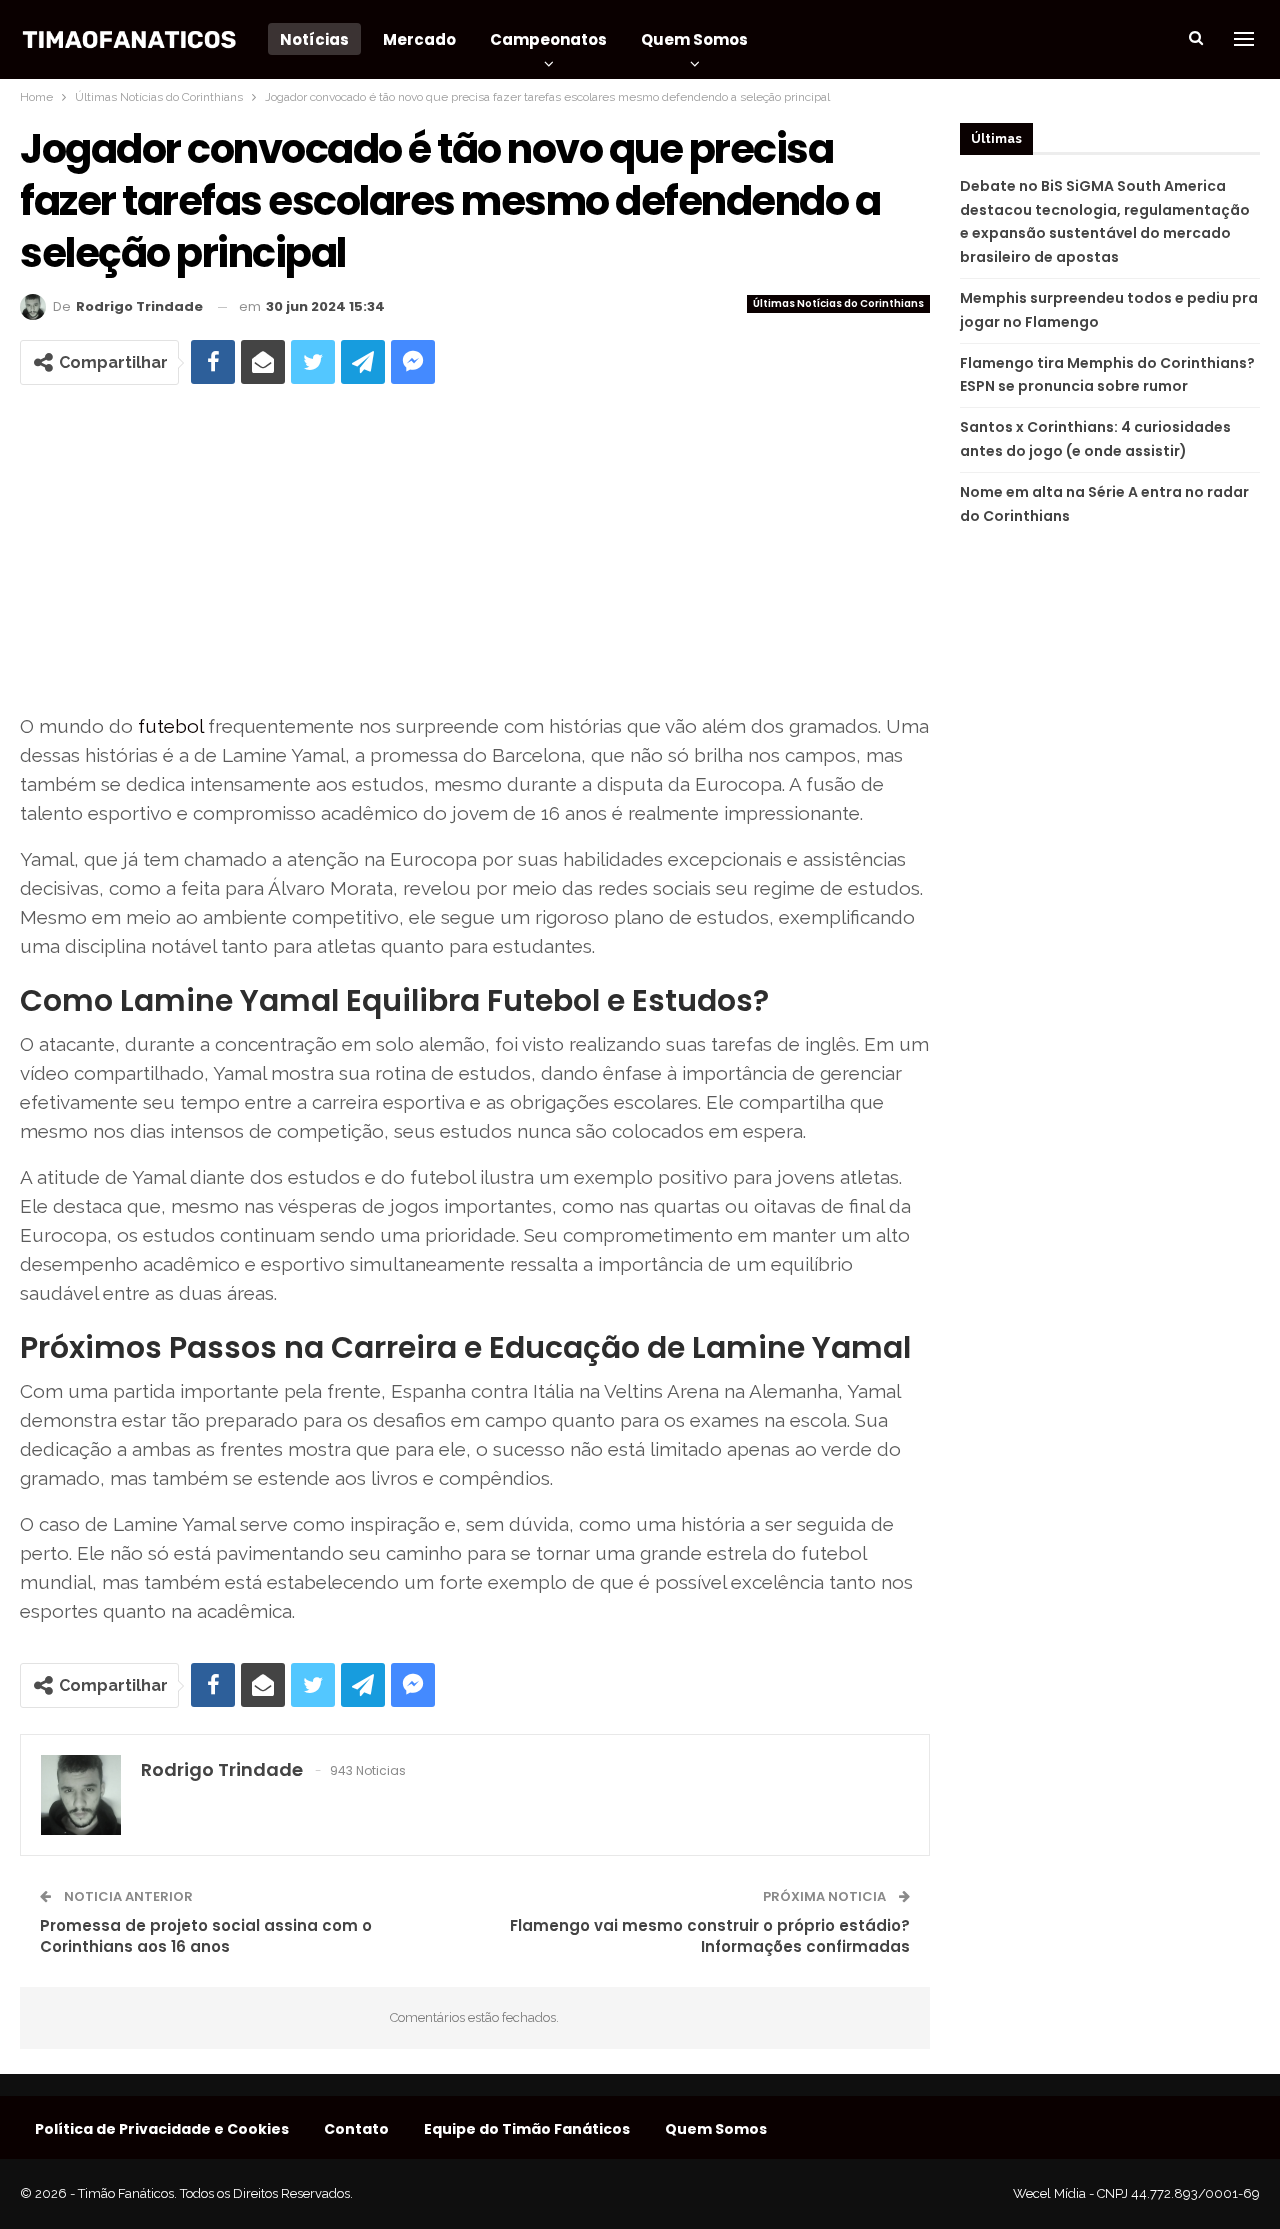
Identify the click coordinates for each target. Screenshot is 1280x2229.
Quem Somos (694, 39)
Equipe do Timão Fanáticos (527, 2129)
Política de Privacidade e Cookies (162, 2129)
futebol (170, 726)
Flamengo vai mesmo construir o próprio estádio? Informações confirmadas (710, 1936)
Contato (356, 2129)
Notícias (314, 39)
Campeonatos (548, 39)
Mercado (419, 39)
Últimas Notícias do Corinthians (838, 303)
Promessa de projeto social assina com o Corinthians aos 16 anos (206, 1936)
